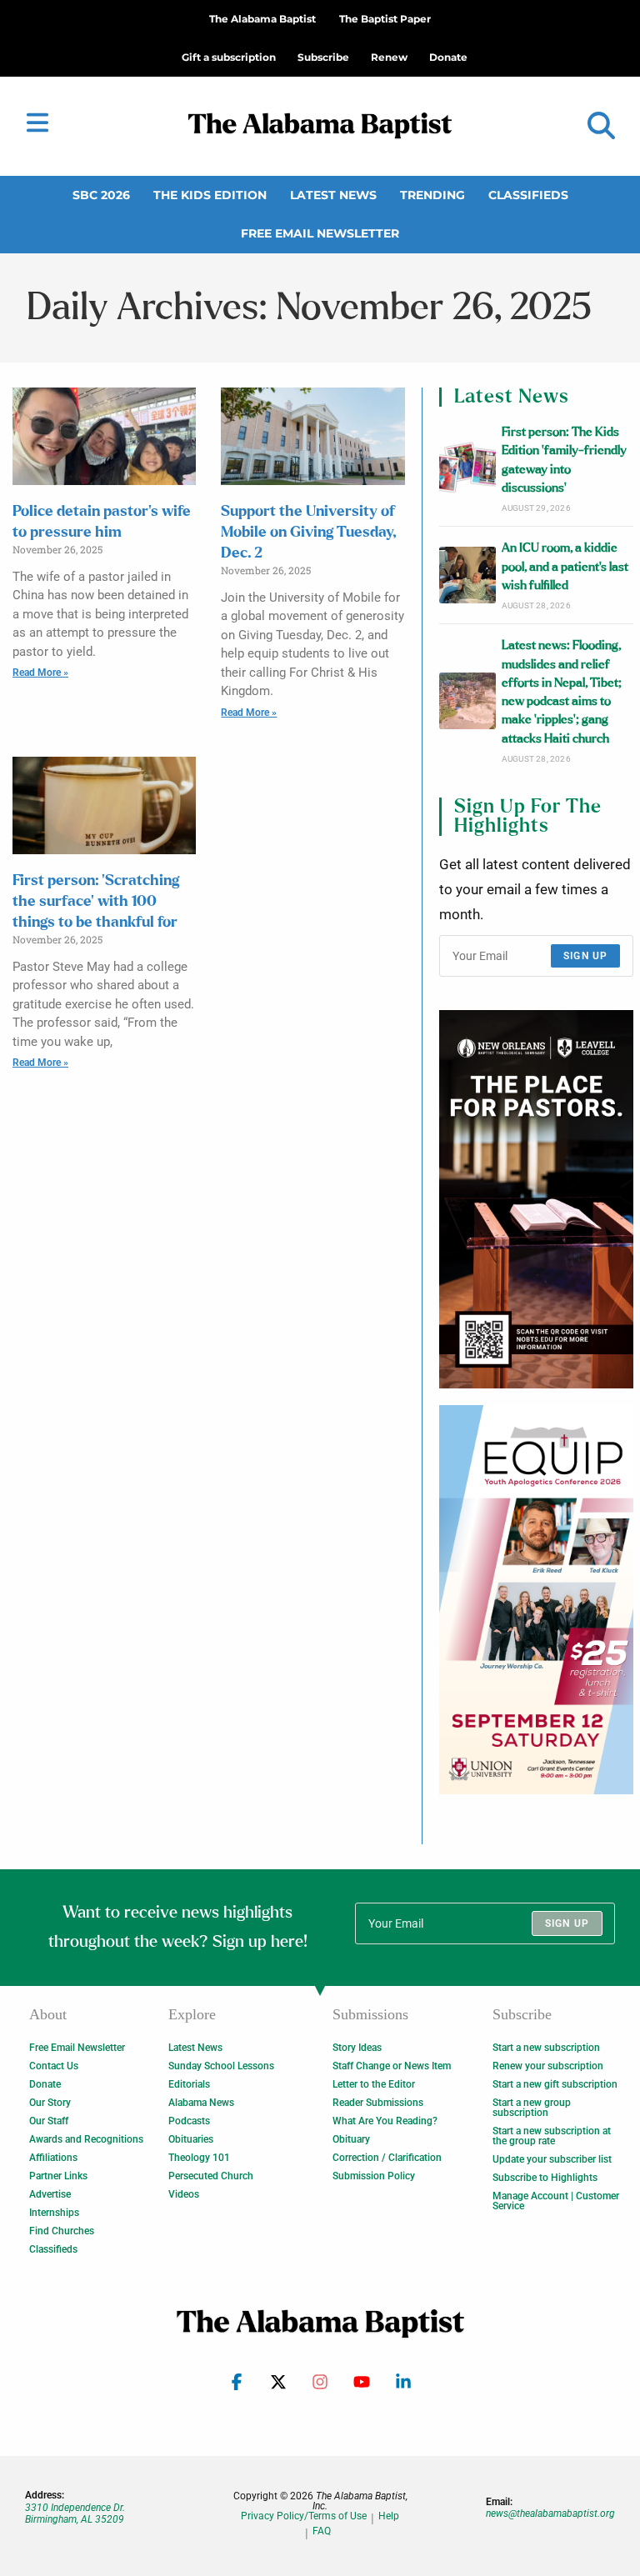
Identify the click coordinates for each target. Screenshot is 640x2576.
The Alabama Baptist (262, 19)
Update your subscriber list (552, 2159)
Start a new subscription (546, 2048)
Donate (45, 2084)
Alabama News (201, 2103)
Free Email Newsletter (320, 233)
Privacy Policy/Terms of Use (304, 2516)
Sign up (585, 956)
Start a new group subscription (532, 2108)
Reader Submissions (378, 2103)
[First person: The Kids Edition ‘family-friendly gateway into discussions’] (467, 468)
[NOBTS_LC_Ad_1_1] (536, 1199)
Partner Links (58, 2176)
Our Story (50, 2103)
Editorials (189, 2084)
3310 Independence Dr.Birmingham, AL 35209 (75, 2513)
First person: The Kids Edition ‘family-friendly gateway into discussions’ (564, 460)
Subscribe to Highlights (545, 2178)
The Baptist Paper (385, 19)
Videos (184, 2194)
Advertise (50, 2194)
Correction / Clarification (387, 2158)
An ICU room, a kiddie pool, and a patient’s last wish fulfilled (565, 567)
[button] (601, 126)
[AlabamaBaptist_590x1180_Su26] (536, 1600)
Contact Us (54, 2066)
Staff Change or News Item (392, 2066)
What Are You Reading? (385, 2121)
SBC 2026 (101, 195)
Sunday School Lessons (221, 2066)
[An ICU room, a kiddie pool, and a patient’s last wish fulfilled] (467, 575)
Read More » (40, 673)
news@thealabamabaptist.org (550, 2513)
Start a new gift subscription (555, 2084)
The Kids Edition (210, 195)
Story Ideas (357, 2048)
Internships (54, 2213)
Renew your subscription (548, 2066)
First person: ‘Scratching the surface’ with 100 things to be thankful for (96, 902)
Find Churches (62, 2231)
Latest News (333, 195)
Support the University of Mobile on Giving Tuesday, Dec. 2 (308, 533)
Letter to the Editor (374, 2084)
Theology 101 (199, 2158)
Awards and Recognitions (86, 2139)
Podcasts (189, 2121)
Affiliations (53, 2158)
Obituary (351, 2139)
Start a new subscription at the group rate (552, 2136)
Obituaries (191, 2139)
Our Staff (49, 2121)
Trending (432, 195)
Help (389, 2516)
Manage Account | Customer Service (556, 2201)
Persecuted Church (211, 2176)
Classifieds (528, 195)
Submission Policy (374, 2176)
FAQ (322, 2531)
